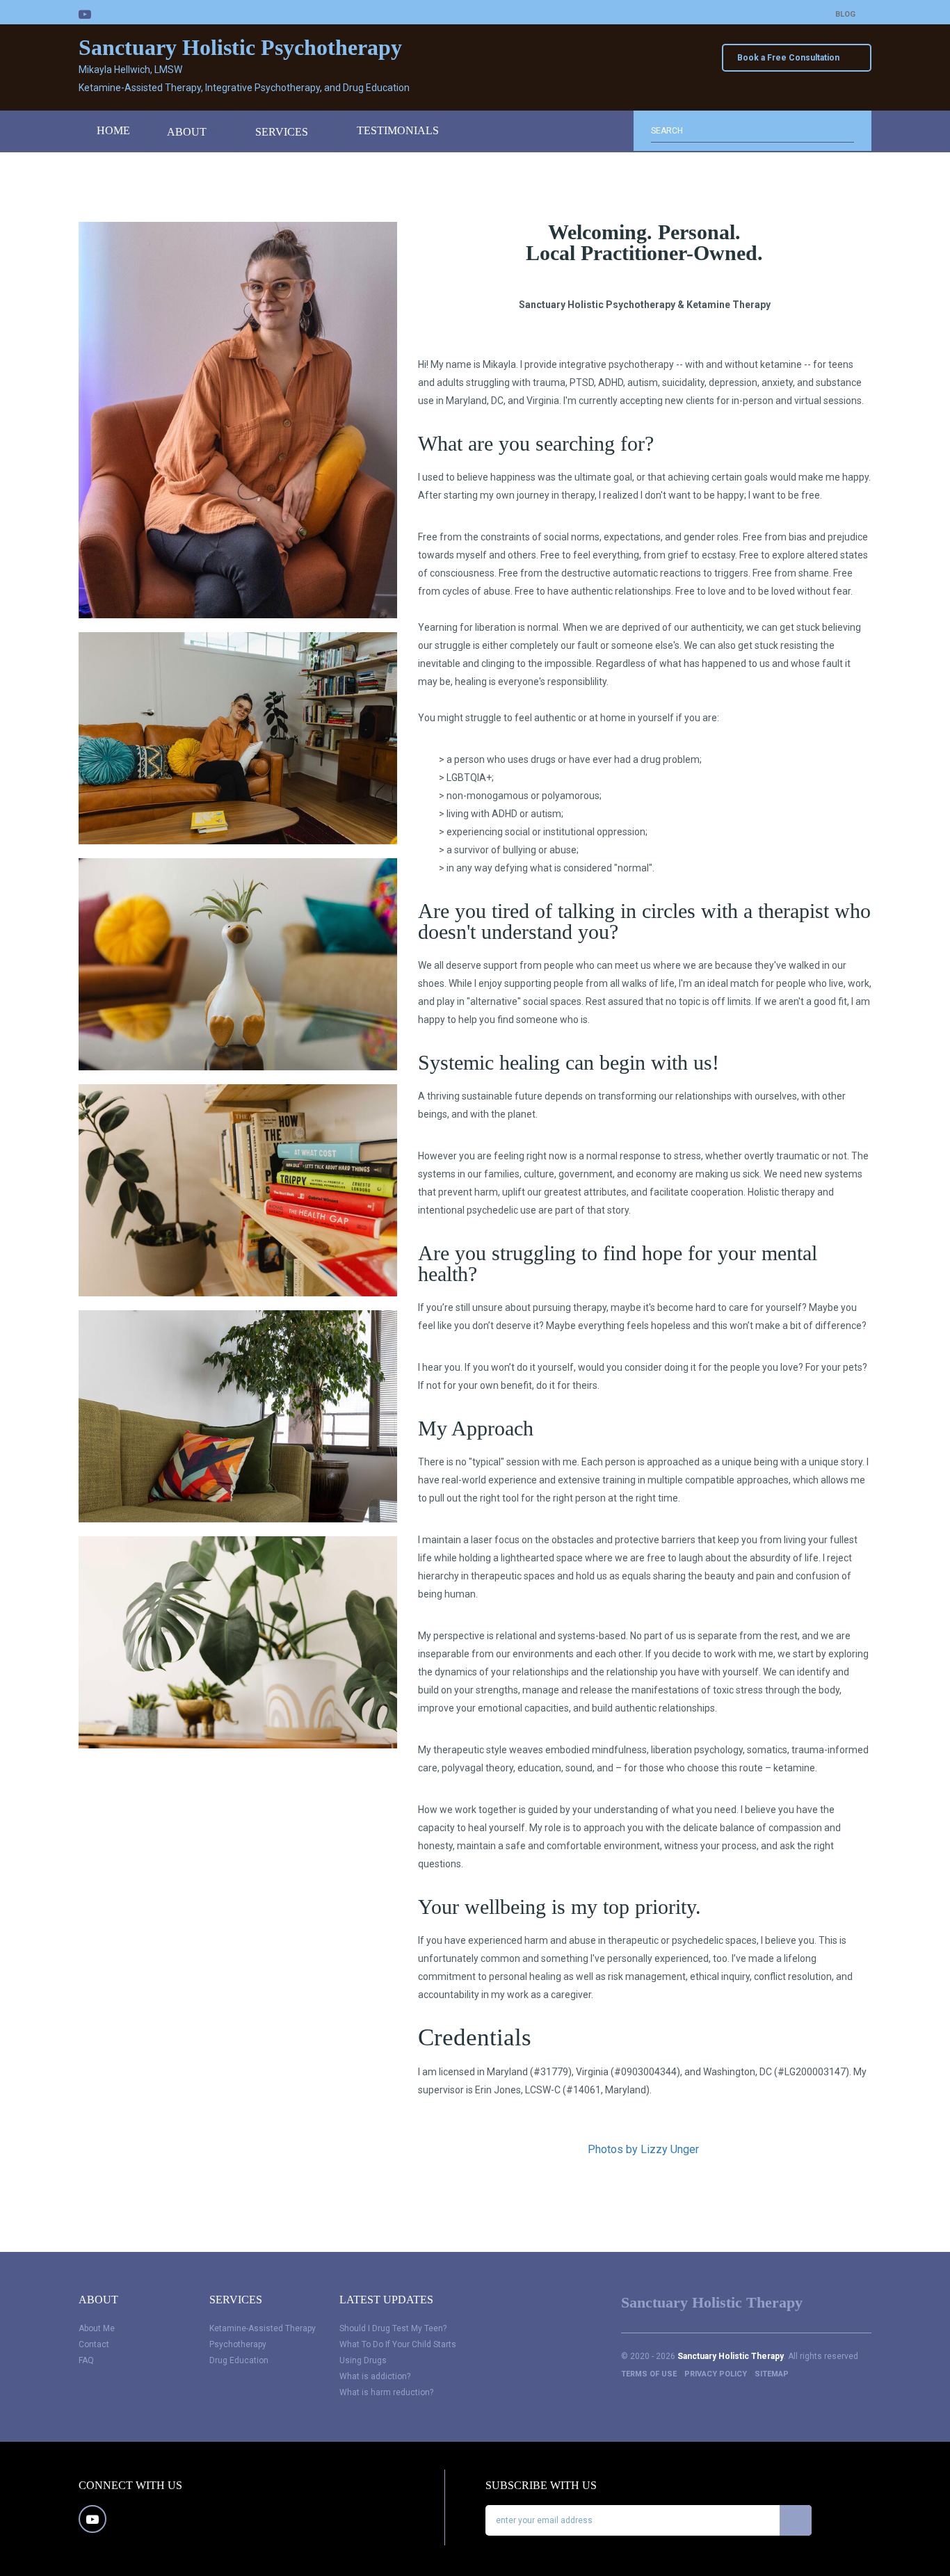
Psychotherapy (238, 2344)
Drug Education (239, 2360)
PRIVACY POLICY (716, 2374)
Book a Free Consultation (789, 58)
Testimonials (398, 130)
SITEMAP (772, 2374)
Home (113, 130)
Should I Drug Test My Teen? (393, 2328)
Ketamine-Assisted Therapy (263, 2328)
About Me (97, 2328)
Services (283, 132)
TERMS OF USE (649, 2374)
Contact (94, 2344)
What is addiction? (375, 2376)
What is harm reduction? (386, 2392)
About (188, 132)
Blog (845, 14)
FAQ (86, 2360)
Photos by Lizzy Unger (645, 2149)
